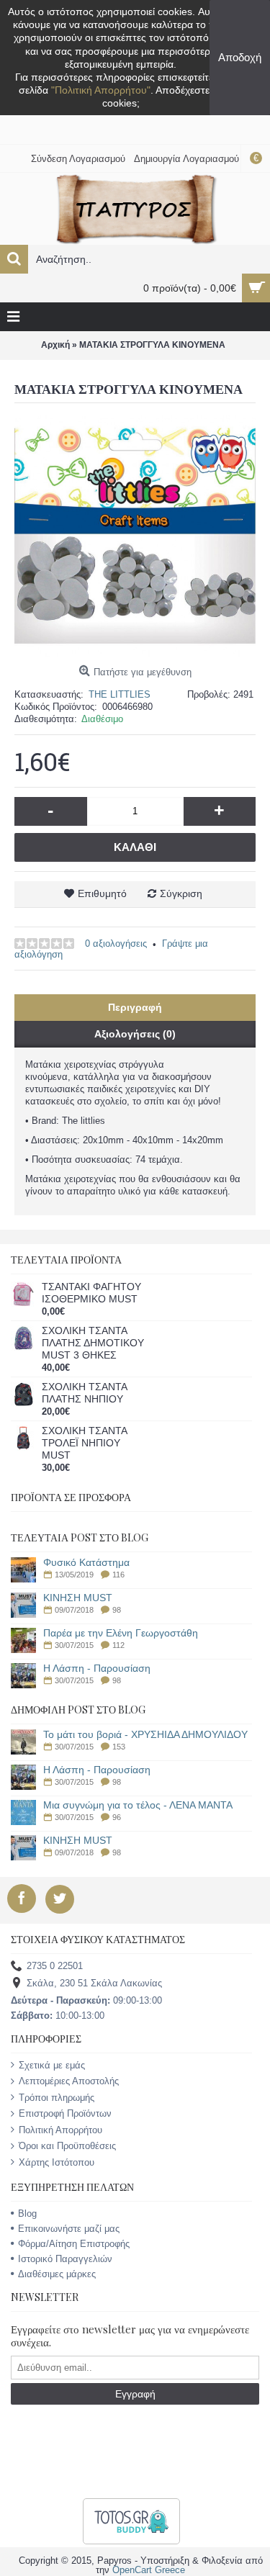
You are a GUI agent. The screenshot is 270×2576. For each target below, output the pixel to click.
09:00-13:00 (86, 2000)
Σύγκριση (181, 893)
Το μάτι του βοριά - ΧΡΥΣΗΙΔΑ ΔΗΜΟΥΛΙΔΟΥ (145, 1735)
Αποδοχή (240, 57)
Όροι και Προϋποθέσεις (67, 2146)
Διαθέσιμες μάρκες (57, 2274)
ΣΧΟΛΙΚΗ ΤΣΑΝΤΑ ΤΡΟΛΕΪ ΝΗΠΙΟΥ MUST (84, 1443)
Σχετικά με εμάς (52, 2065)
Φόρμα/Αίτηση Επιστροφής (74, 2244)
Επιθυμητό (102, 893)
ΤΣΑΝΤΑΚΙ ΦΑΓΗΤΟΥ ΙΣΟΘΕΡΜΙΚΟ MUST (91, 1293)
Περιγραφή (135, 1007)
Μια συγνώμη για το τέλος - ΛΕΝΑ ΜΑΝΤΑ (138, 1805)
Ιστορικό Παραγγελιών (65, 2259)
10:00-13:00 (58, 2016)
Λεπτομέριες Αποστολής (69, 2081)
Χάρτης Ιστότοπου (57, 2162)
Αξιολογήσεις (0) (135, 1034)
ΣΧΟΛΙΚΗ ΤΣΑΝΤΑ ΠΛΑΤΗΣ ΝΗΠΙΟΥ (84, 1393)
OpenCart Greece (149, 2570)
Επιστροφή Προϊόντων (65, 2113)
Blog (27, 2214)
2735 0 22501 (55, 1966)
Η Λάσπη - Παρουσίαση (97, 1668)
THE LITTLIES (120, 694)
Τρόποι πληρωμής (57, 2098)
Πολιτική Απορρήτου (60, 2130)
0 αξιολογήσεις (116, 944)
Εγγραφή (135, 2394)
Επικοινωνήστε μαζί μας (69, 2229)
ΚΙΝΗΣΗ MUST (78, 1598)
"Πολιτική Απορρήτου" (101, 90)
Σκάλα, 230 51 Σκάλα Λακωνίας (94, 1983)
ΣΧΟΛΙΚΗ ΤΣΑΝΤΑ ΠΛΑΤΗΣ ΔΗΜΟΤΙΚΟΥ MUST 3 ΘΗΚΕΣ (93, 1343)
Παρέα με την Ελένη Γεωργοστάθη (121, 1633)
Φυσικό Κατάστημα (86, 1563)
